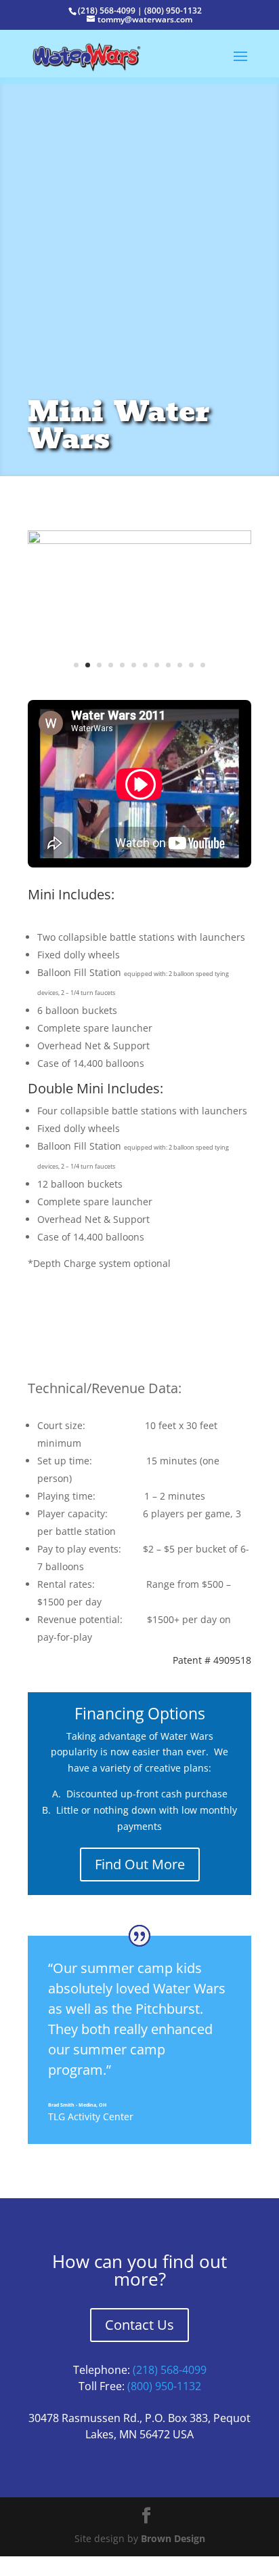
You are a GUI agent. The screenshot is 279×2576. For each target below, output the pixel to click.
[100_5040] (139, 540)
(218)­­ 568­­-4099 (170, 2388)
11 (191, 683)
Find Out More (140, 1883)
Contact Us (139, 2343)
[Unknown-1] (139, 694)
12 (203, 683)
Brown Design (173, 2557)
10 (180, 683)
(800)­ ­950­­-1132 (164, 2404)
